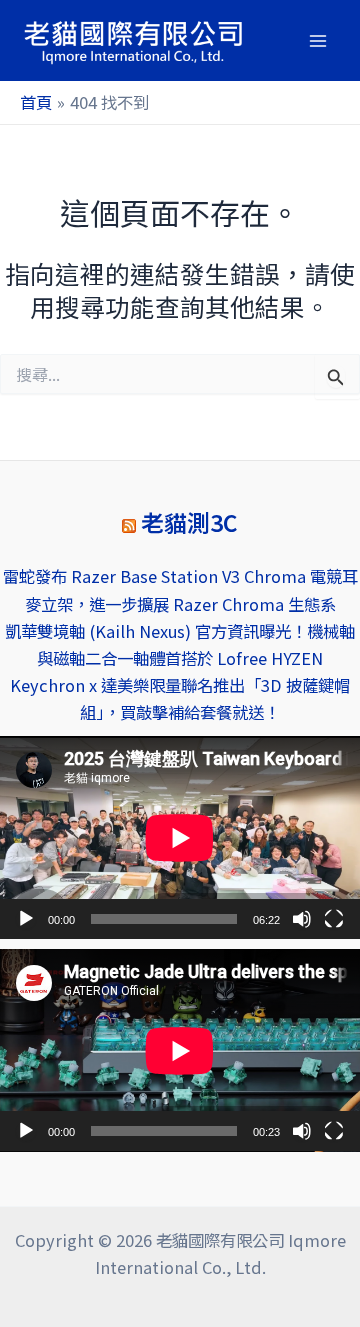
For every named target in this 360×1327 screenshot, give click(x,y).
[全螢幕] (334, 919)
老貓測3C (189, 522)
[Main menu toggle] (317, 40)
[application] (180, 837)
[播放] (26, 919)
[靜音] (302, 919)
